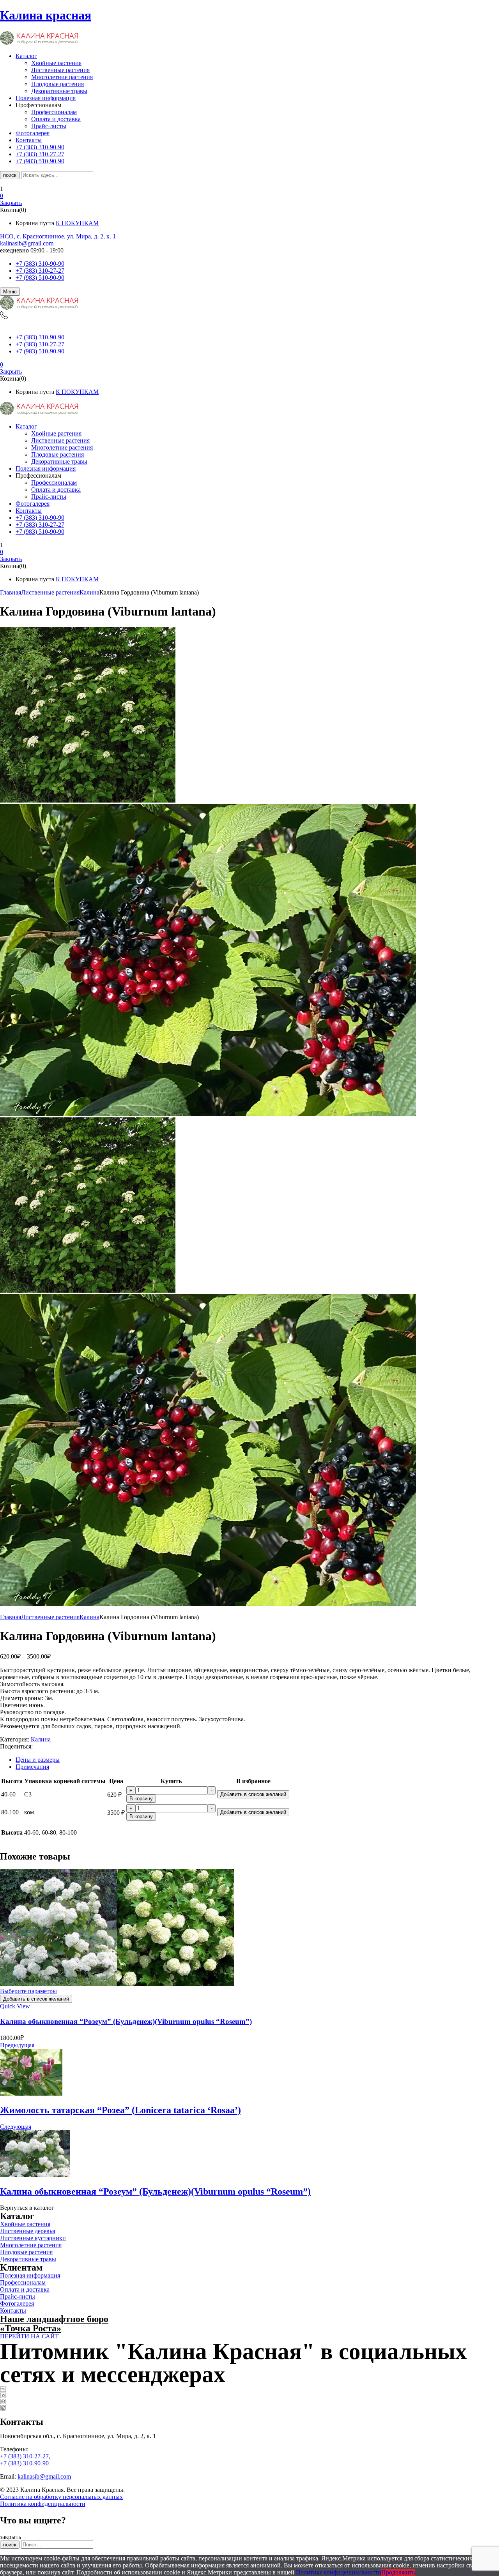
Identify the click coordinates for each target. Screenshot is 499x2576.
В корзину (141, 1799)
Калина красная (46, 15)
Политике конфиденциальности (339, 2572)
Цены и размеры (38, 1760)
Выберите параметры (28, 1991)
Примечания (32, 1767)
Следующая (16, 2127)
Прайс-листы (49, 126)
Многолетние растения (62, 77)
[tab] (257, 1760)
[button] (249, 196)
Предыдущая (17, 2045)
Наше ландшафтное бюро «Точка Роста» (54, 2324)
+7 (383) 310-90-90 (40, 264)
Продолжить (398, 2572)
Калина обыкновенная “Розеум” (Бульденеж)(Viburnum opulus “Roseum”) (126, 2021)
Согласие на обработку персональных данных (61, 2497)
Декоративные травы (59, 91)
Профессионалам (54, 112)
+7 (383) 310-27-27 (40, 271)
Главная (11, 592)
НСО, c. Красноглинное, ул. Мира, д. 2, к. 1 (58, 236)
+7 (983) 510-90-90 (40, 278)
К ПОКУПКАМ (77, 223)
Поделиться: (16, 1746)
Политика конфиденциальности (43, 2504)
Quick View (15, 2006)
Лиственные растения (60, 70)
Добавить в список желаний (253, 1794)
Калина (89, 592)
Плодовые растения (58, 84)
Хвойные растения (56, 63)
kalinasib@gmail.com (27, 243)
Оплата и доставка (56, 119)
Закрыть (11, 203)
